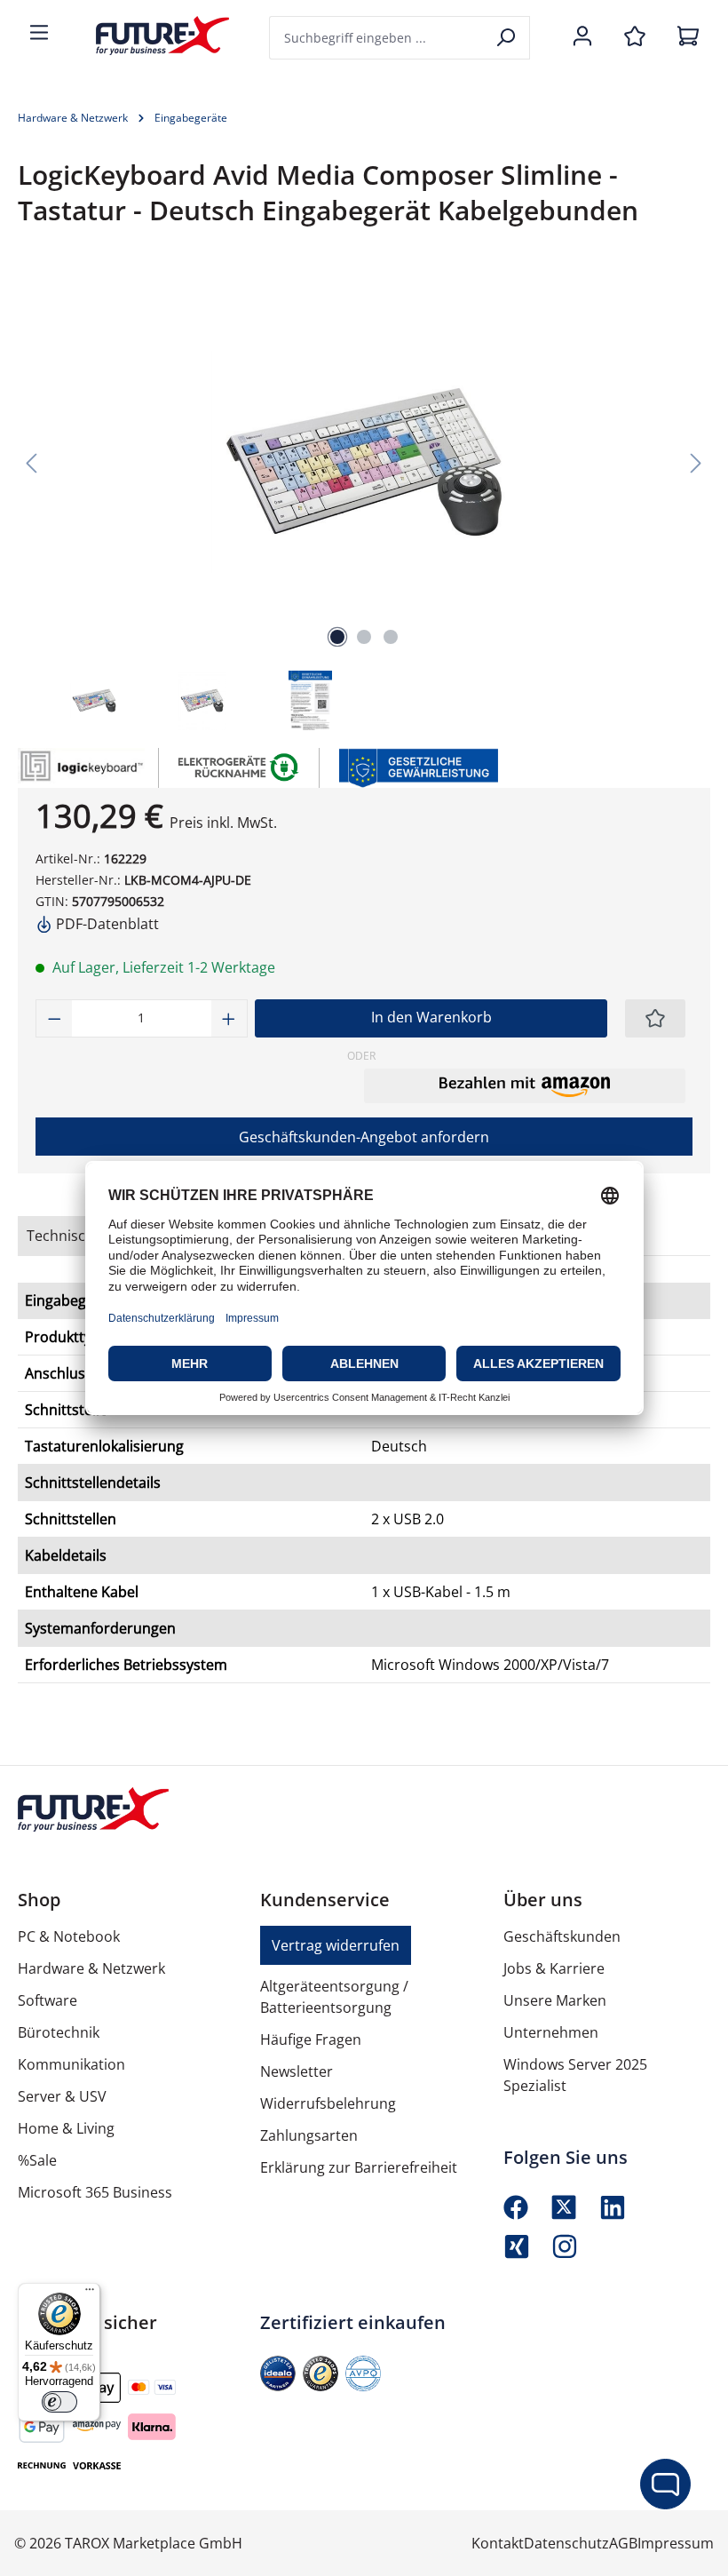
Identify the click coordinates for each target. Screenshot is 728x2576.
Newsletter (297, 2071)
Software (47, 2000)
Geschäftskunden (562, 1936)
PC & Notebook (69, 1936)
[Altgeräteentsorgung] (239, 766)
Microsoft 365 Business (95, 2192)
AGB (623, 2543)
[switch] (59, 2402)
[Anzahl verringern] (54, 1018)
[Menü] (39, 34)
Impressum (676, 2543)
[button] (525, 1085)
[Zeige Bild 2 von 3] (364, 637)
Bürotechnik (59, 2032)
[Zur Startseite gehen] (149, 36)
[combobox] (377, 38)
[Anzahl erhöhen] (229, 1018)
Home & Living (66, 2128)
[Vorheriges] (31, 461)
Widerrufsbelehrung (328, 2103)
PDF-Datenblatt (106, 924)
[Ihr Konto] (582, 37)
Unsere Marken (555, 2000)
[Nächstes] (696, 461)
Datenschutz (566, 2543)
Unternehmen (551, 2032)
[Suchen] (507, 38)
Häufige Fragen (311, 2039)
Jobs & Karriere (554, 1968)
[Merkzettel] (635, 37)
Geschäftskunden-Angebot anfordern (364, 1137)
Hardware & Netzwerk (91, 1968)
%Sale (37, 2160)
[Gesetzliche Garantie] (418, 766)
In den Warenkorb (431, 1017)
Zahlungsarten (309, 2135)
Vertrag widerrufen (336, 1945)
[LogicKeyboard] (79, 768)
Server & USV (62, 2096)
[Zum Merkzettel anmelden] (655, 1018)
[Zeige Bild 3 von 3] (391, 637)
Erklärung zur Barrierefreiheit (359, 2167)
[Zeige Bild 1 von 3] (337, 637)
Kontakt (498, 2543)
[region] (364, 502)
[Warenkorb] (688, 37)
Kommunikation (71, 2064)
